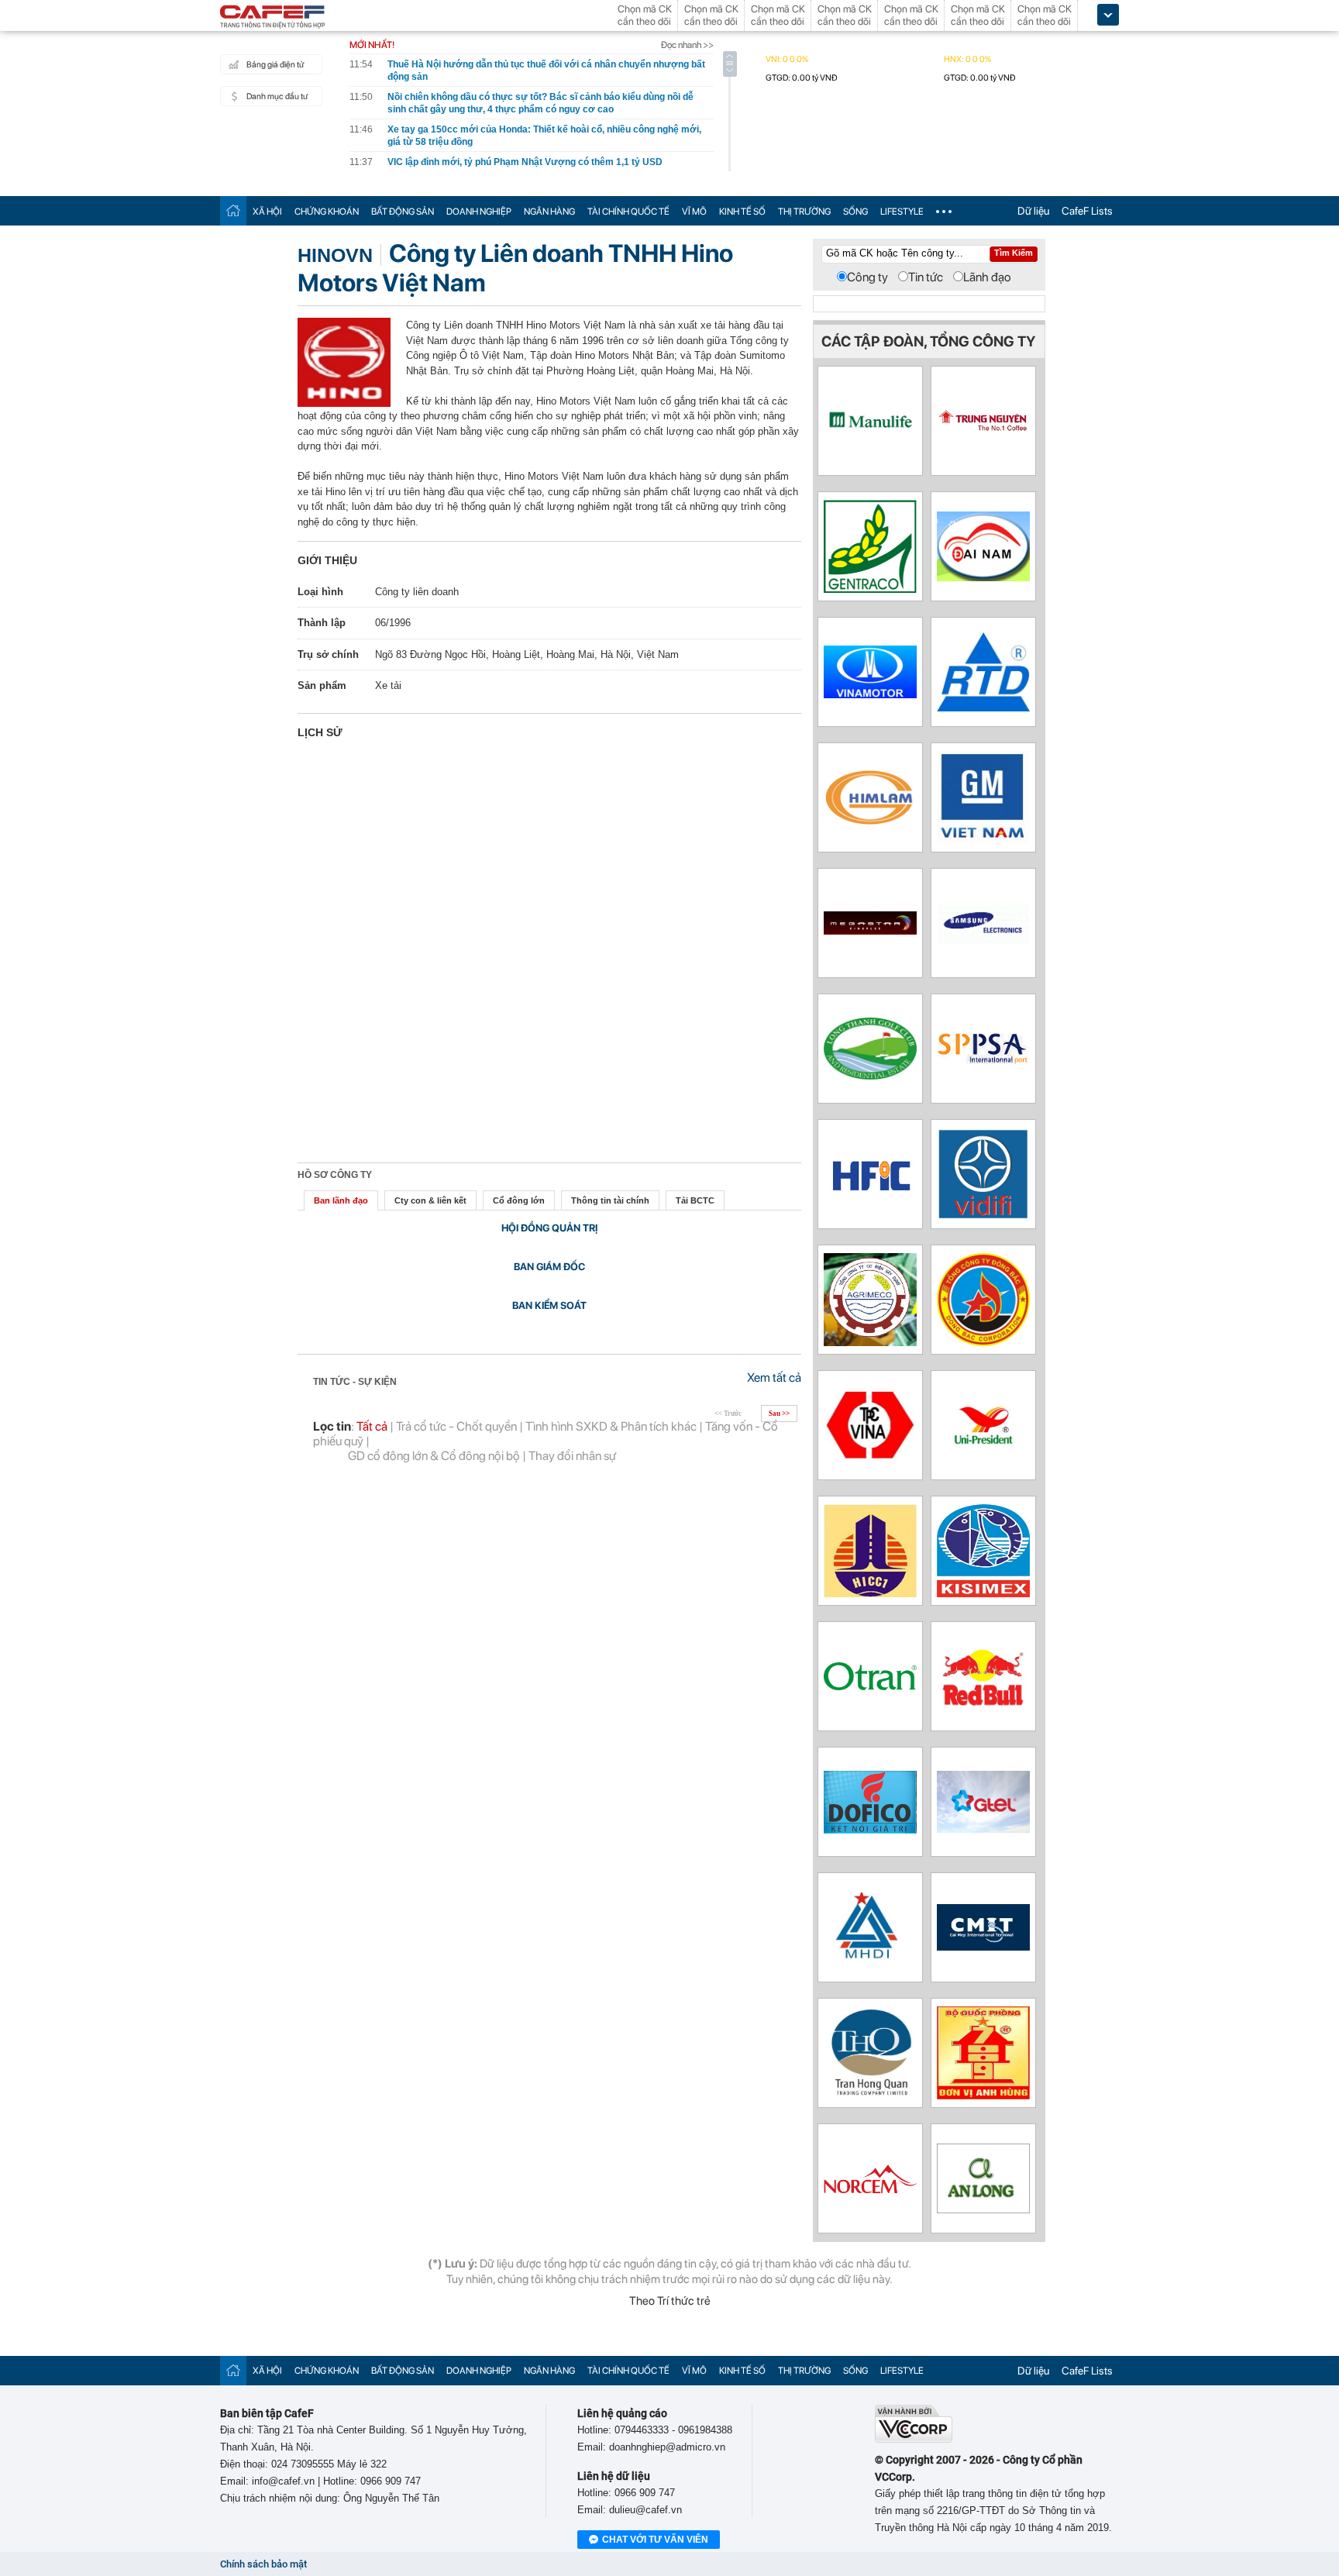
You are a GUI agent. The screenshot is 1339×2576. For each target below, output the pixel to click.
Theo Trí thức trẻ (670, 2301)
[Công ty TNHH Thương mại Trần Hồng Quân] (870, 2095)
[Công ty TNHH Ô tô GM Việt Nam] (983, 840)
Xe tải (388, 685)
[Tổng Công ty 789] (983, 2095)
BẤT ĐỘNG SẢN (403, 212)
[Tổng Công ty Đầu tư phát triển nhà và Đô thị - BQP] (870, 1958)
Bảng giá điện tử (275, 65)
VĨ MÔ (694, 212)
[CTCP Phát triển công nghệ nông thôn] (983, 707)
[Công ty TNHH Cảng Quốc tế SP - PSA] (983, 1076)
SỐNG (855, 212)
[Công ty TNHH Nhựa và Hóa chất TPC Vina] (870, 1455)
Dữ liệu (1033, 211)
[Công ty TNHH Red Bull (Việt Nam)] (983, 1707)
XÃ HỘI (267, 212)
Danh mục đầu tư (277, 96)
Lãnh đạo (987, 277)
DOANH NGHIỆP (479, 212)
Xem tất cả (774, 1378)
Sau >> (779, 1414)
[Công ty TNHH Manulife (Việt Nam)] (870, 451)
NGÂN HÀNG (549, 212)
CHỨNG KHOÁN (327, 212)
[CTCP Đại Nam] (983, 577)
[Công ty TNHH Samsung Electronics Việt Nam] (983, 940)
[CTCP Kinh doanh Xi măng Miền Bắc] (870, 2189)
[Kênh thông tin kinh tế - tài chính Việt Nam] (273, 18)
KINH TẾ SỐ (742, 212)
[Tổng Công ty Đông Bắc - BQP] (983, 1342)
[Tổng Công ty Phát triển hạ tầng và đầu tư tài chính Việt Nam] (983, 1216)
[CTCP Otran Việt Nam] (870, 1686)
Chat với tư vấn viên (655, 2540)
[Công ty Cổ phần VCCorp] (914, 2439)
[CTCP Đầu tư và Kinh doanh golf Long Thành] (870, 1075)
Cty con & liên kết (430, 1200)
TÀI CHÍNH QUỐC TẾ (628, 212)
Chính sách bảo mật (263, 2564)
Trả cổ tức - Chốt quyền (456, 1426)
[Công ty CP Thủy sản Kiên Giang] (983, 1593)
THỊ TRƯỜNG (804, 212)
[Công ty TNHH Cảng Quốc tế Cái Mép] (983, 1946)
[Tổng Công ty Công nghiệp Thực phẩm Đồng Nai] (870, 1829)
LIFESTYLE (902, 212)
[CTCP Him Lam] (870, 823)
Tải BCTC (695, 1200)
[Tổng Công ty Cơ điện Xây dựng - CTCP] (870, 1342)
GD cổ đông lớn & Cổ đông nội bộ (434, 1456)
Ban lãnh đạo (341, 1200)
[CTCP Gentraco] (870, 589)
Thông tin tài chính (610, 1200)
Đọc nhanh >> (687, 45)
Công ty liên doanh (417, 592)
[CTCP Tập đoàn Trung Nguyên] (983, 463)
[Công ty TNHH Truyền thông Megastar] (870, 930)
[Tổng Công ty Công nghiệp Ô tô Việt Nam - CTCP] (870, 694)
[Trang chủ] (233, 210)
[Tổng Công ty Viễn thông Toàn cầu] (983, 1829)
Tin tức (926, 277)
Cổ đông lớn (519, 1200)
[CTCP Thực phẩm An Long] (983, 2209)
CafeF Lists (1087, 211)
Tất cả (372, 1426)
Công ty (867, 277)
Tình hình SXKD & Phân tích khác (611, 1426)
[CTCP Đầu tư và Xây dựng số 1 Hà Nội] (870, 1593)
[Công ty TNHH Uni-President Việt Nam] (983, 1447)
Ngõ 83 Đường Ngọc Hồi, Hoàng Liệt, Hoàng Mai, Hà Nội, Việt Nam (527, 654)
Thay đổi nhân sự (572, 1456)
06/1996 (393, 623)
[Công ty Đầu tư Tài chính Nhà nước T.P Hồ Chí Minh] (870, 1195)
